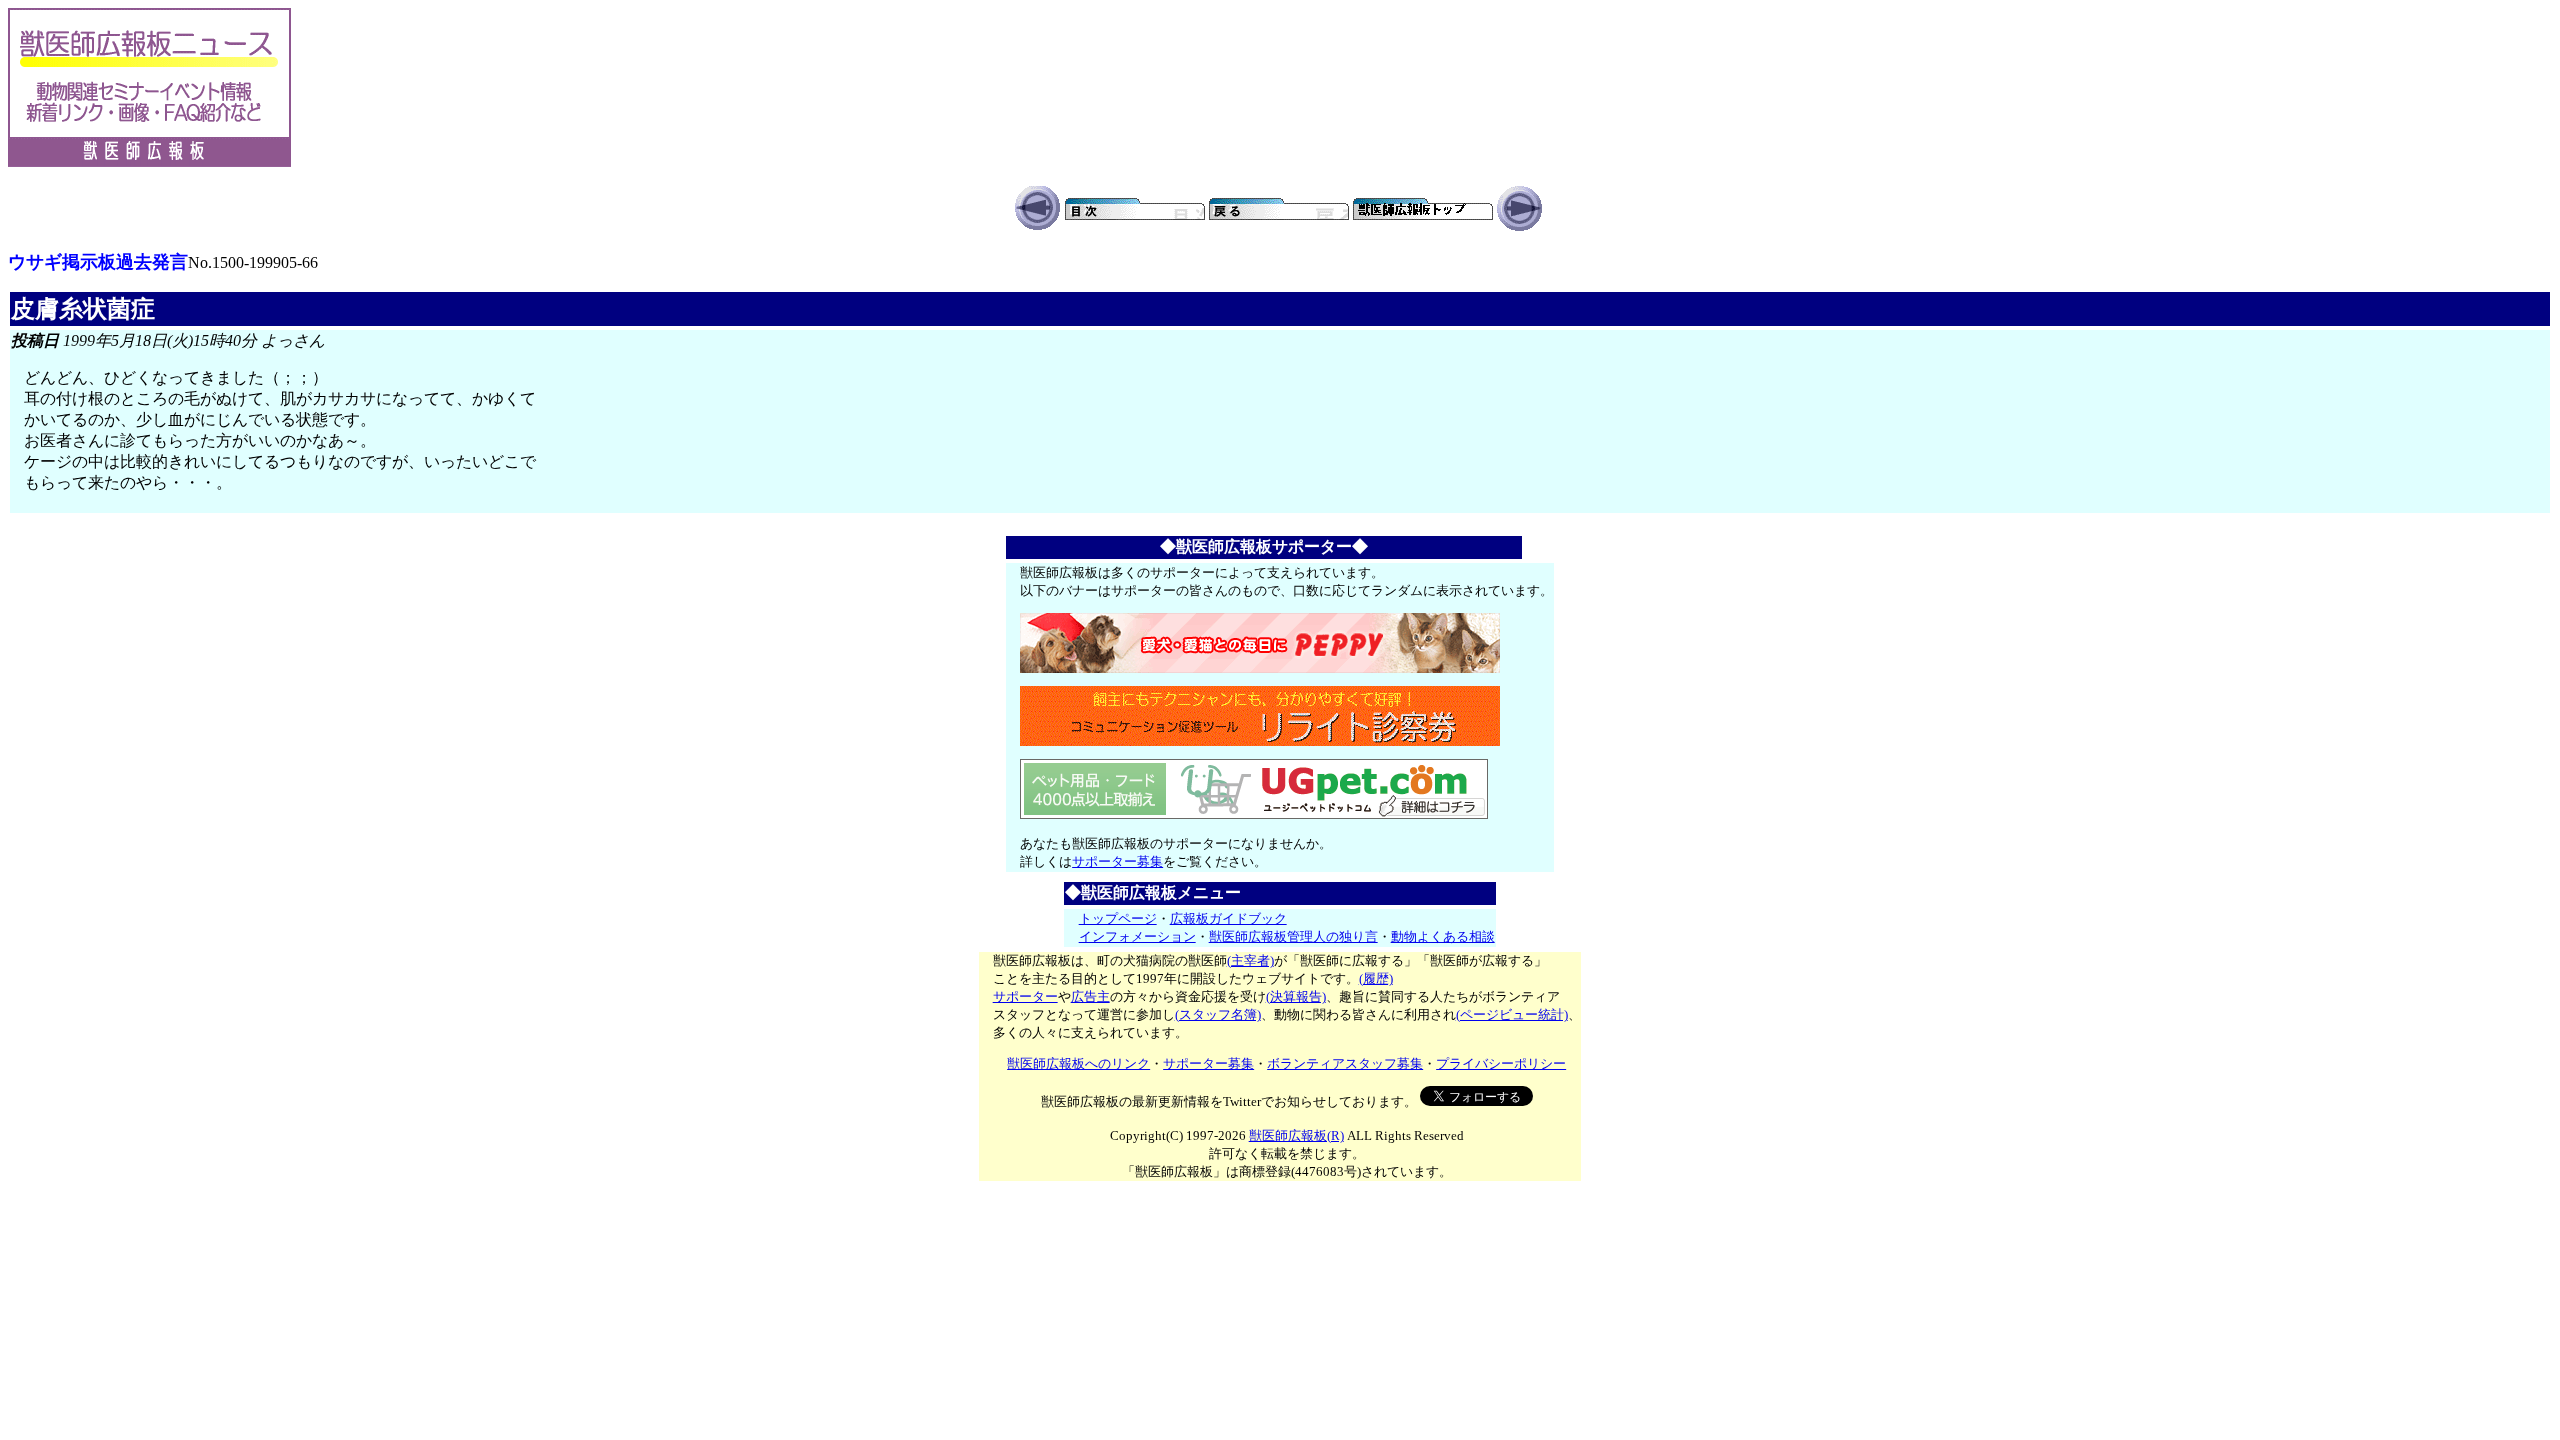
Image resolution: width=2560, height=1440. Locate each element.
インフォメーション (1137, 936)
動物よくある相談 (1443, 936)
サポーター (1025, 996)
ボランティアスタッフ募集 (1345, 1063)
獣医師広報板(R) (1296, 1135)
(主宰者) (1250, 960)
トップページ (1118, 918)
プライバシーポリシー (1501, 1063)
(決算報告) (1296, 996)
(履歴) (1376, 978)
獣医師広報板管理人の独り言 (1293, 936)
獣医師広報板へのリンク (1078, 1063)
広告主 (1090, 996)
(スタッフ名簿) (1218, 1014)
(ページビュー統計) (1512, 1014)
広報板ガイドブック (1228, 918)
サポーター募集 (1117, 861)
